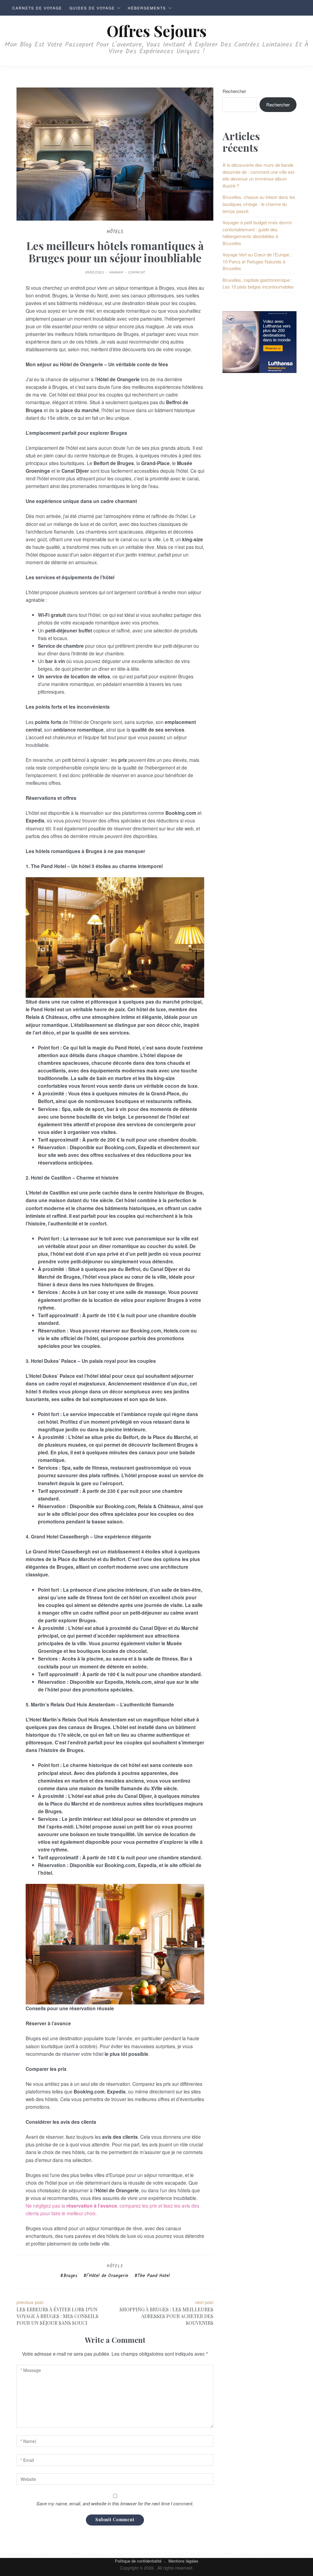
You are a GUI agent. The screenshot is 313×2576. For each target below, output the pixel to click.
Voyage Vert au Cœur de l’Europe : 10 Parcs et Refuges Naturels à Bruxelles (257, 261)
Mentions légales (183, 2561)
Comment (136, 272)
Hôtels (115, 2266)
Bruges (70, 2276)
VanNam (116, 272)
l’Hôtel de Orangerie (107, 2276)
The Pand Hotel (154, 2276)
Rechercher (234, 91)
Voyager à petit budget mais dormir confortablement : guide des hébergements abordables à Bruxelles (257, 233)
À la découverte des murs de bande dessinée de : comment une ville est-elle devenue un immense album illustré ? (259, 175)
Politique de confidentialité (138, 2561)
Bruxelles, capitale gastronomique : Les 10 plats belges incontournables (258, 283)
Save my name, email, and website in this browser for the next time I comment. (115, 2503)
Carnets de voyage (37, 8)
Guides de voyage (92, 8)
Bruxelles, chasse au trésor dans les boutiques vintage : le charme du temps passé (259, 204)
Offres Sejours (157, 31)
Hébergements (147, 8)
